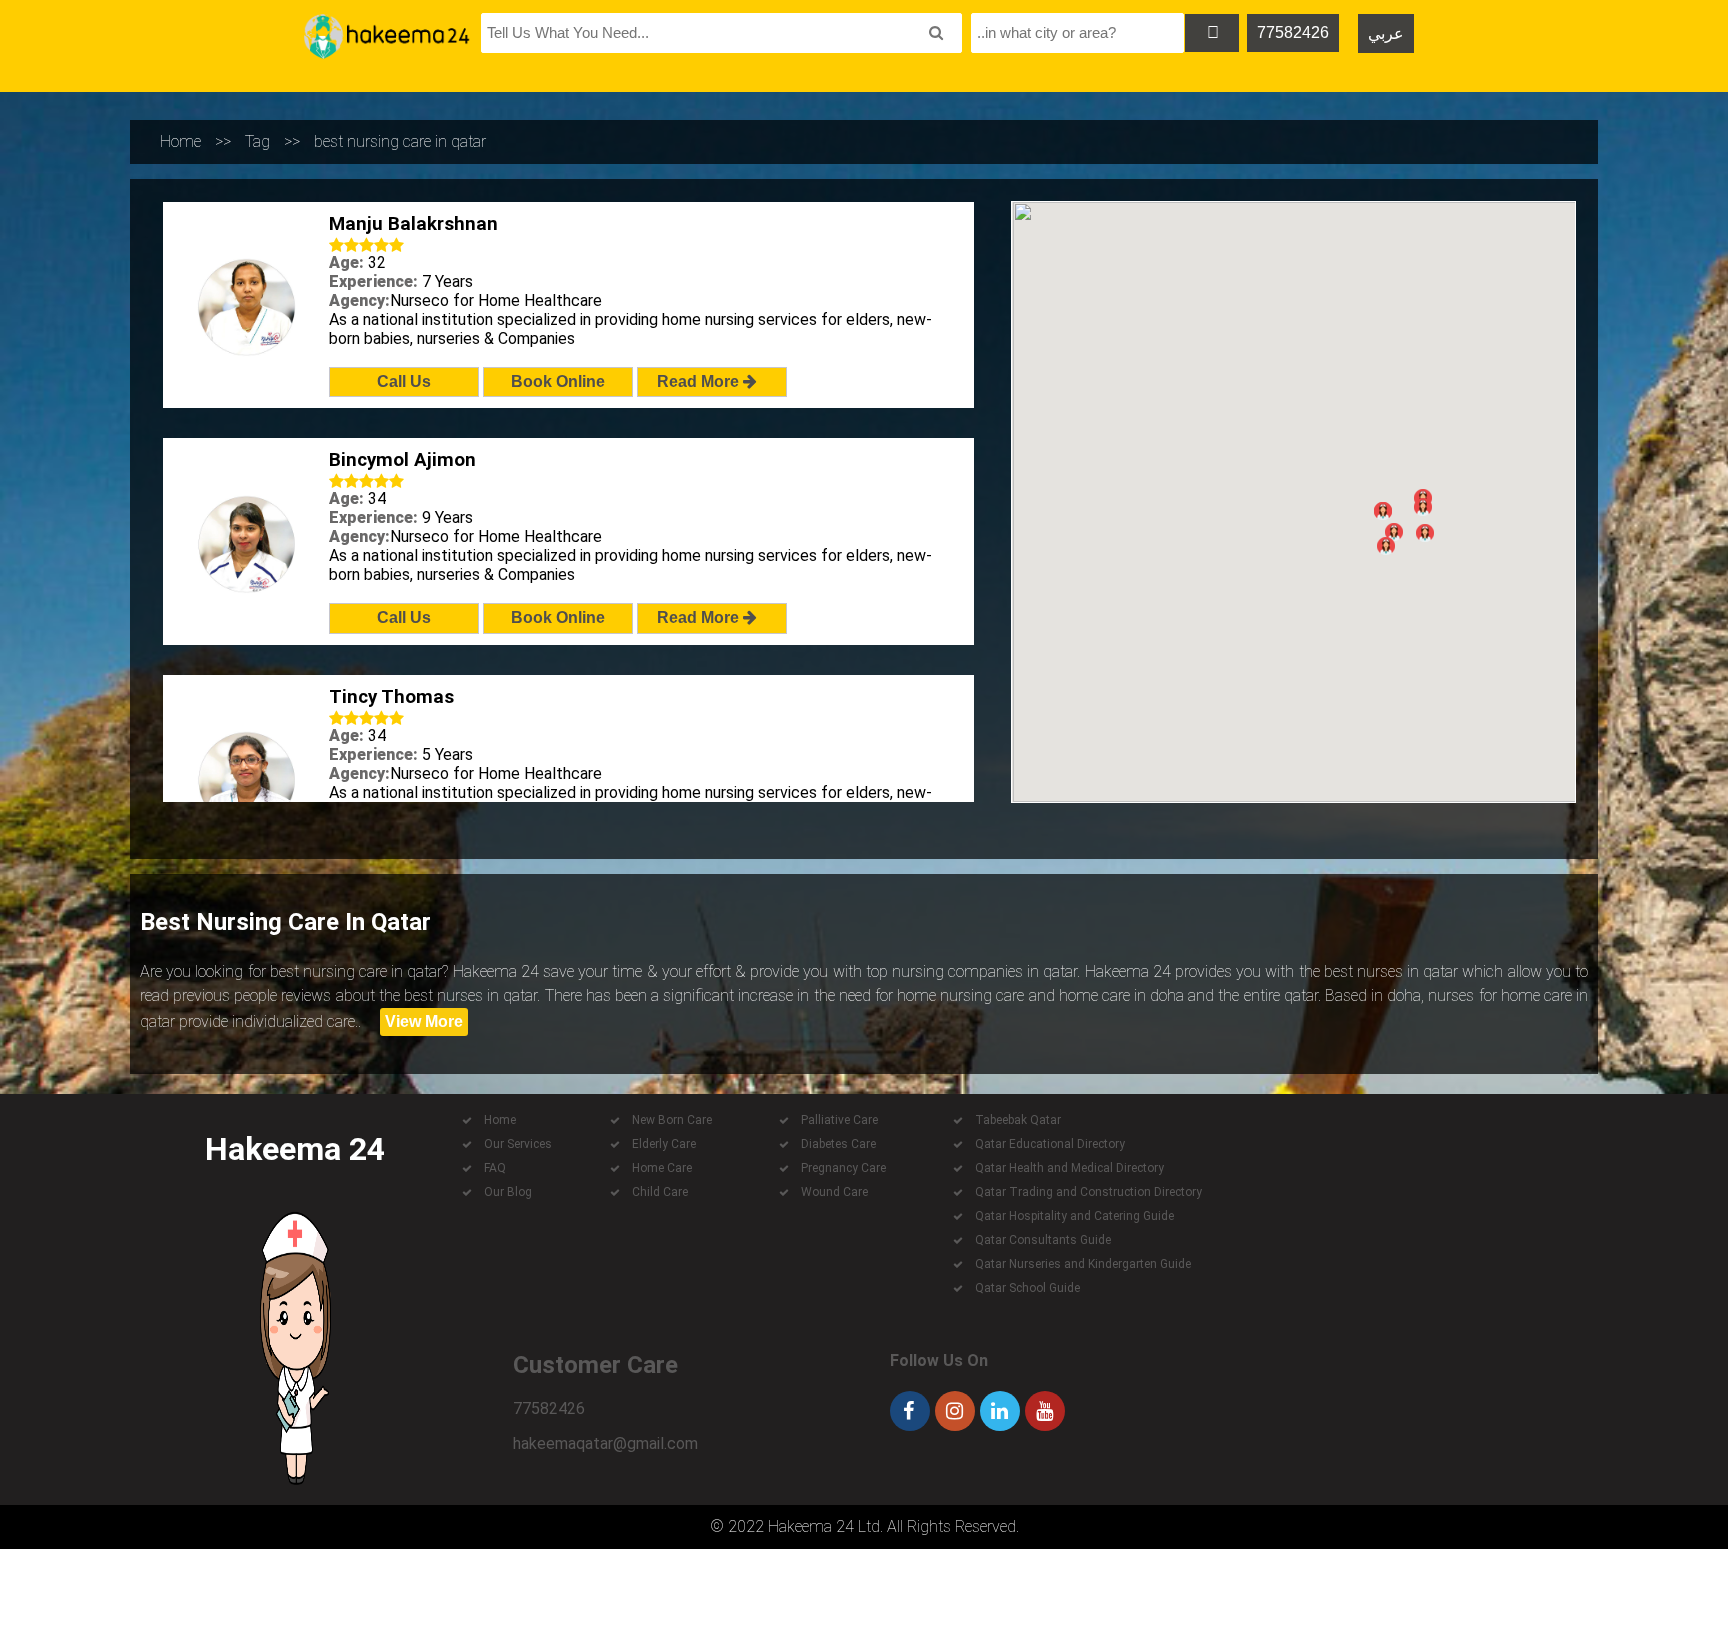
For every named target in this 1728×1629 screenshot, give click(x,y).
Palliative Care (839, 1120)
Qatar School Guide (1027, 1288)
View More (424, 1021)
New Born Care (672, 1120)
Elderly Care (664, 1144)
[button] (1394, 532)
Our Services (518, 1144)
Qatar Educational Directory (1050, 1144)
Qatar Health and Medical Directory (1069, 1168)
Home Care (662, 1168)
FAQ (495, 1168)
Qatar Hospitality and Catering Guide (1074, 1216)
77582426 (1293, 32)
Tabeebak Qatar (1018, 1120)
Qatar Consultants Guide (1043, 1240)
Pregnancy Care (843, 1168)
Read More (700, 381)
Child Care (660, 1192)
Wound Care (834, 1192)
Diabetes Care (838, 1144)
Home (180, 141)
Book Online (558, 381)
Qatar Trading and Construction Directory (1088, 1192)
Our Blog (508, 1192)
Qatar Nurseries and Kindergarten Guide (1083, 1264)
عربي (1386, 33)
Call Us (404, 381)
